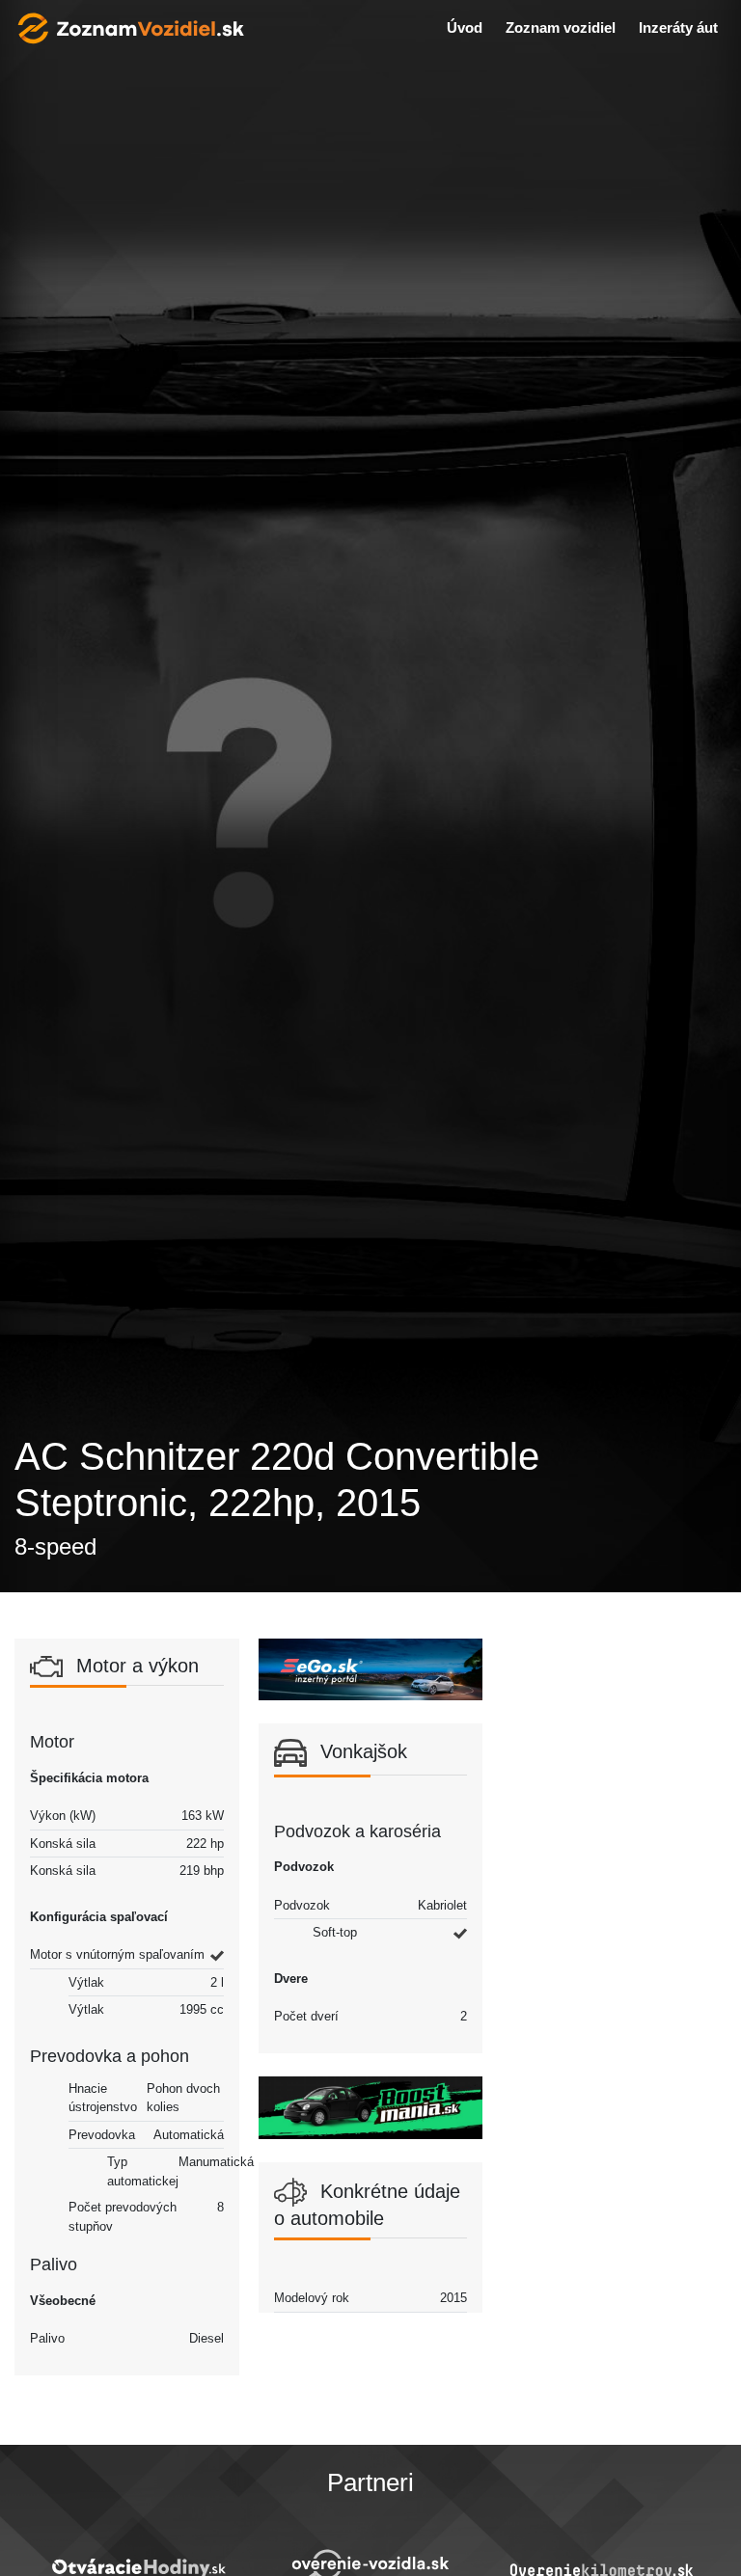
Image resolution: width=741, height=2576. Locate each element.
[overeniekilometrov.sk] (602, 2569)
